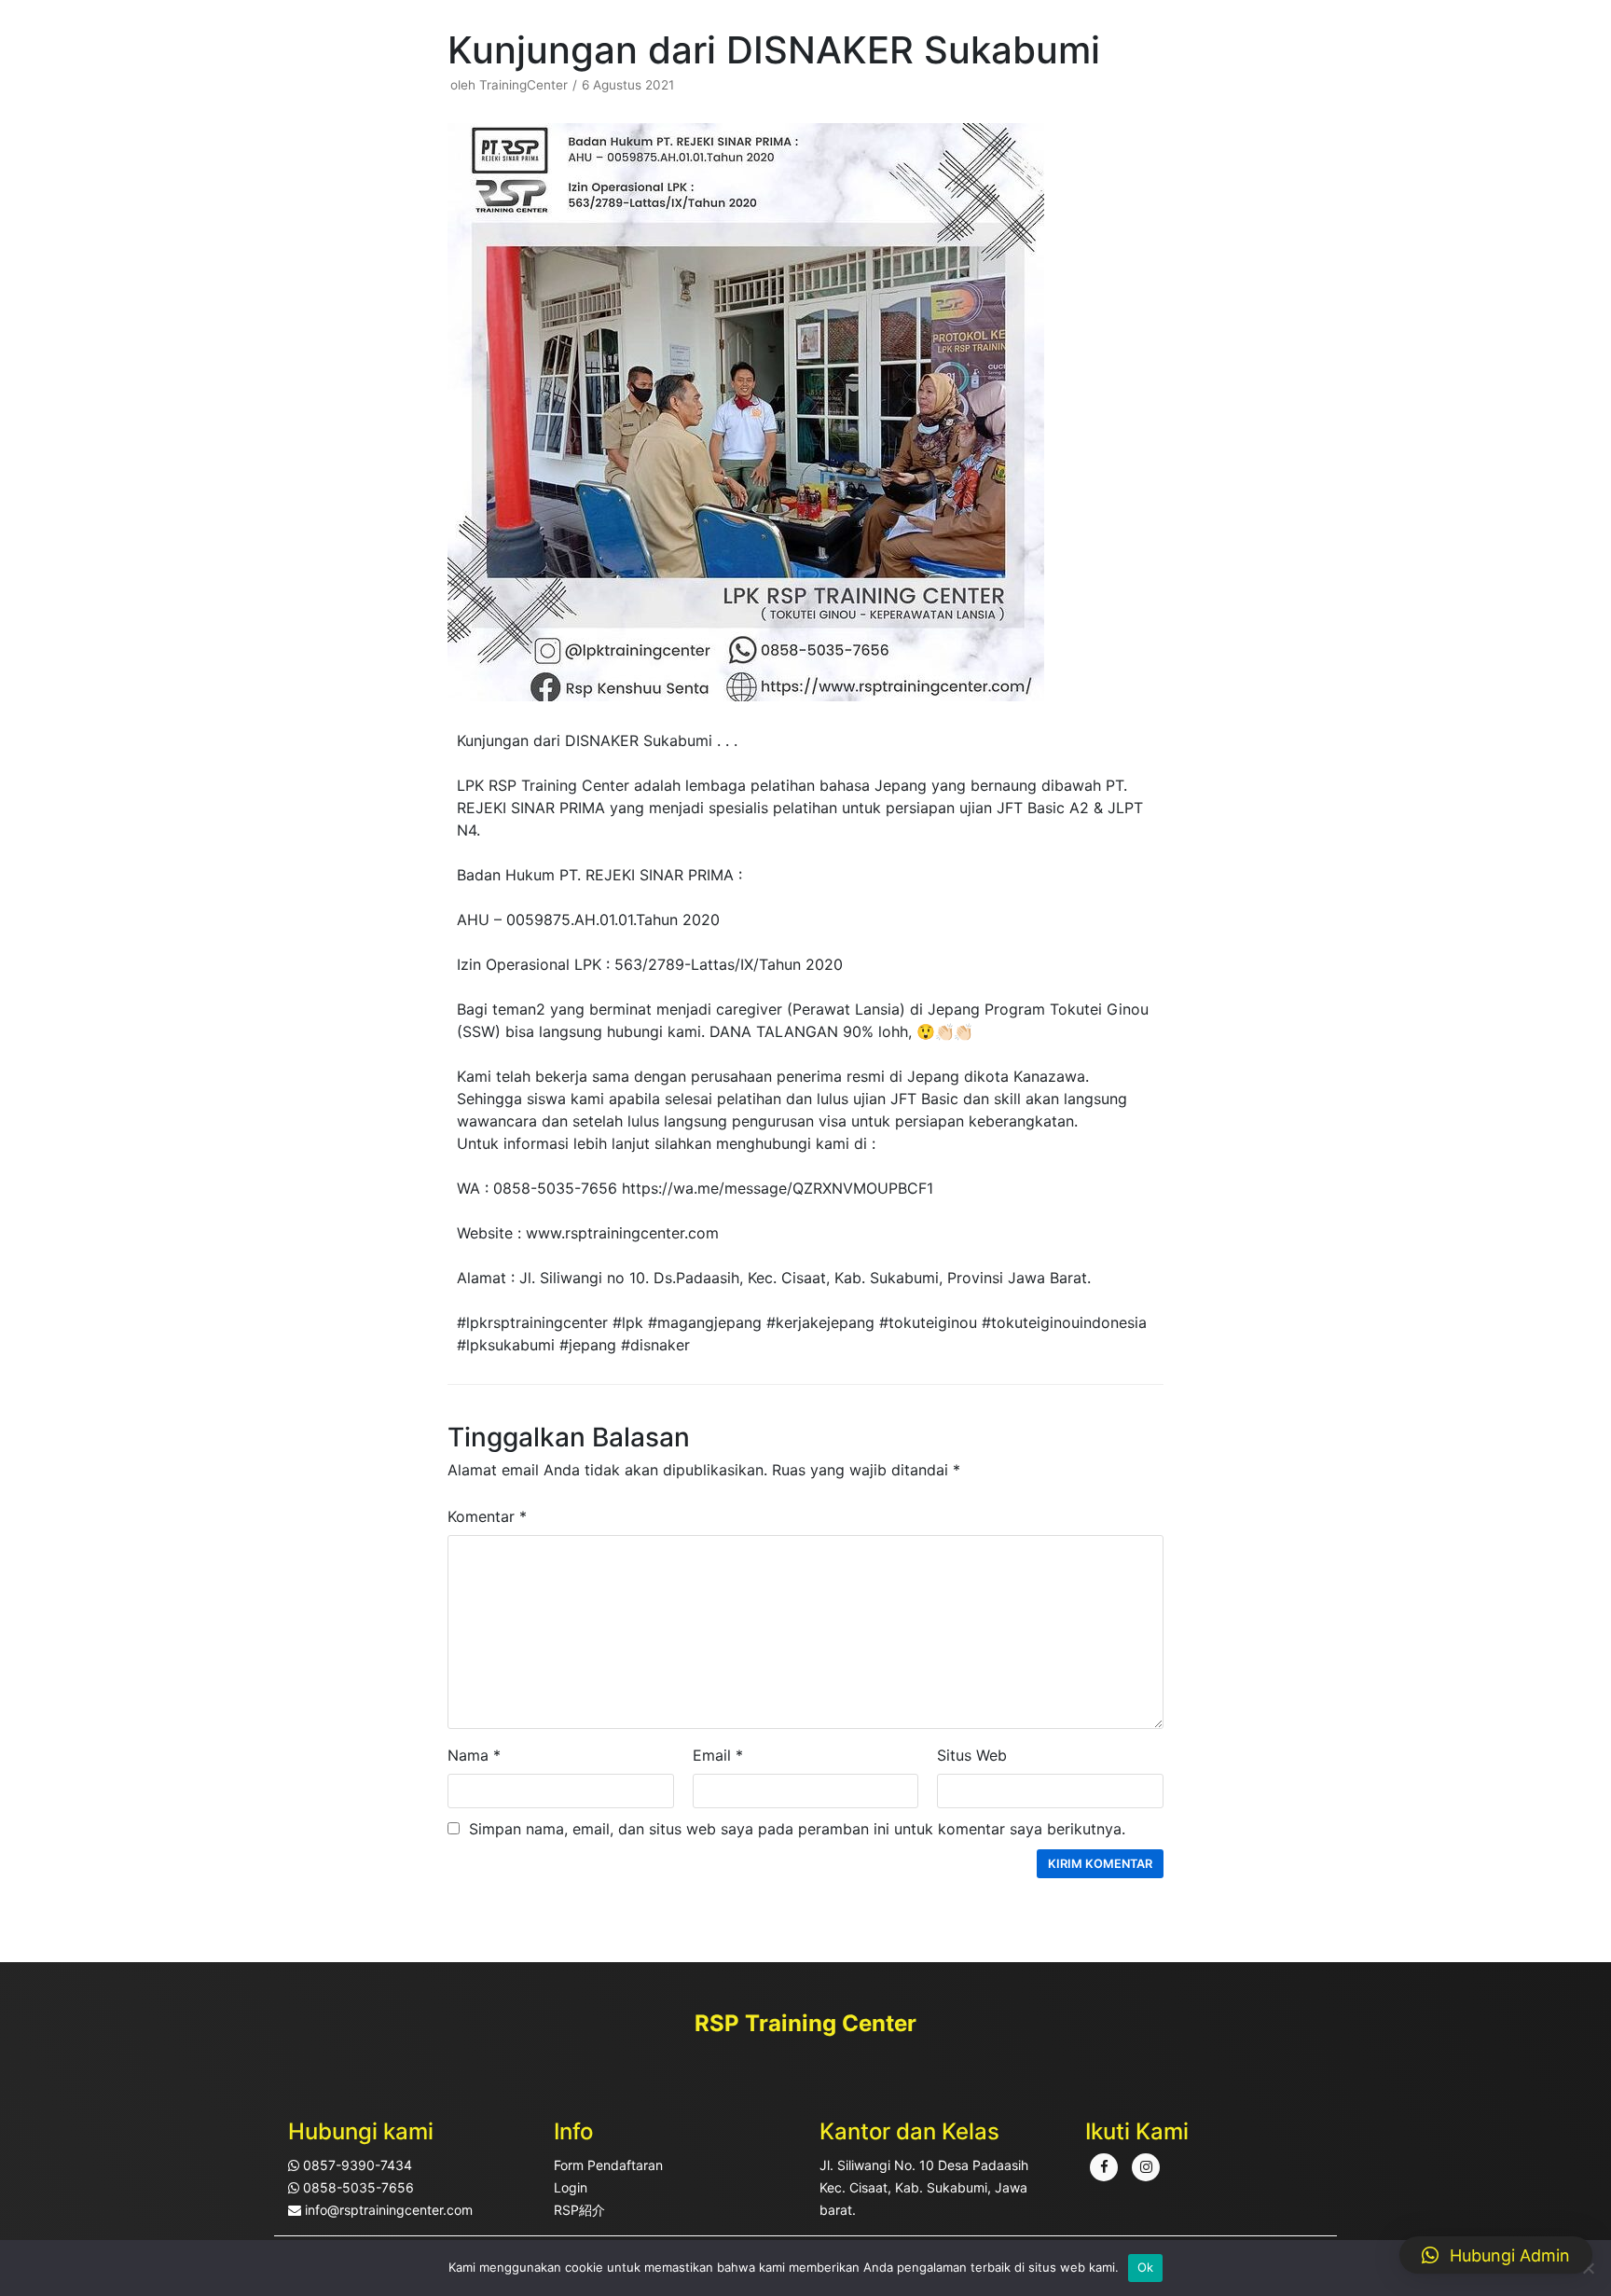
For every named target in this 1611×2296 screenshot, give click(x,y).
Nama (474, 1755)
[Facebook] (1104, 2167)
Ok (1146, 2267)
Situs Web (972, 1755)
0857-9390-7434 (356, 2165)
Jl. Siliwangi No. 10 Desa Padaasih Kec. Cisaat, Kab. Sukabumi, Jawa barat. (924, 2187)
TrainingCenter (523, 85)
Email (718, 1755)
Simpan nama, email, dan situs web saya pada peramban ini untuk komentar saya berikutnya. (797, 1829)
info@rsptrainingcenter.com (387, 2210)
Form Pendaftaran (608, 2165)
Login (571, 2187)
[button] (1496, 2255)
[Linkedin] (1146, 2167)
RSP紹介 (579, 2210)
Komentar (487, 1516)
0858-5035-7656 (357, 2187)
